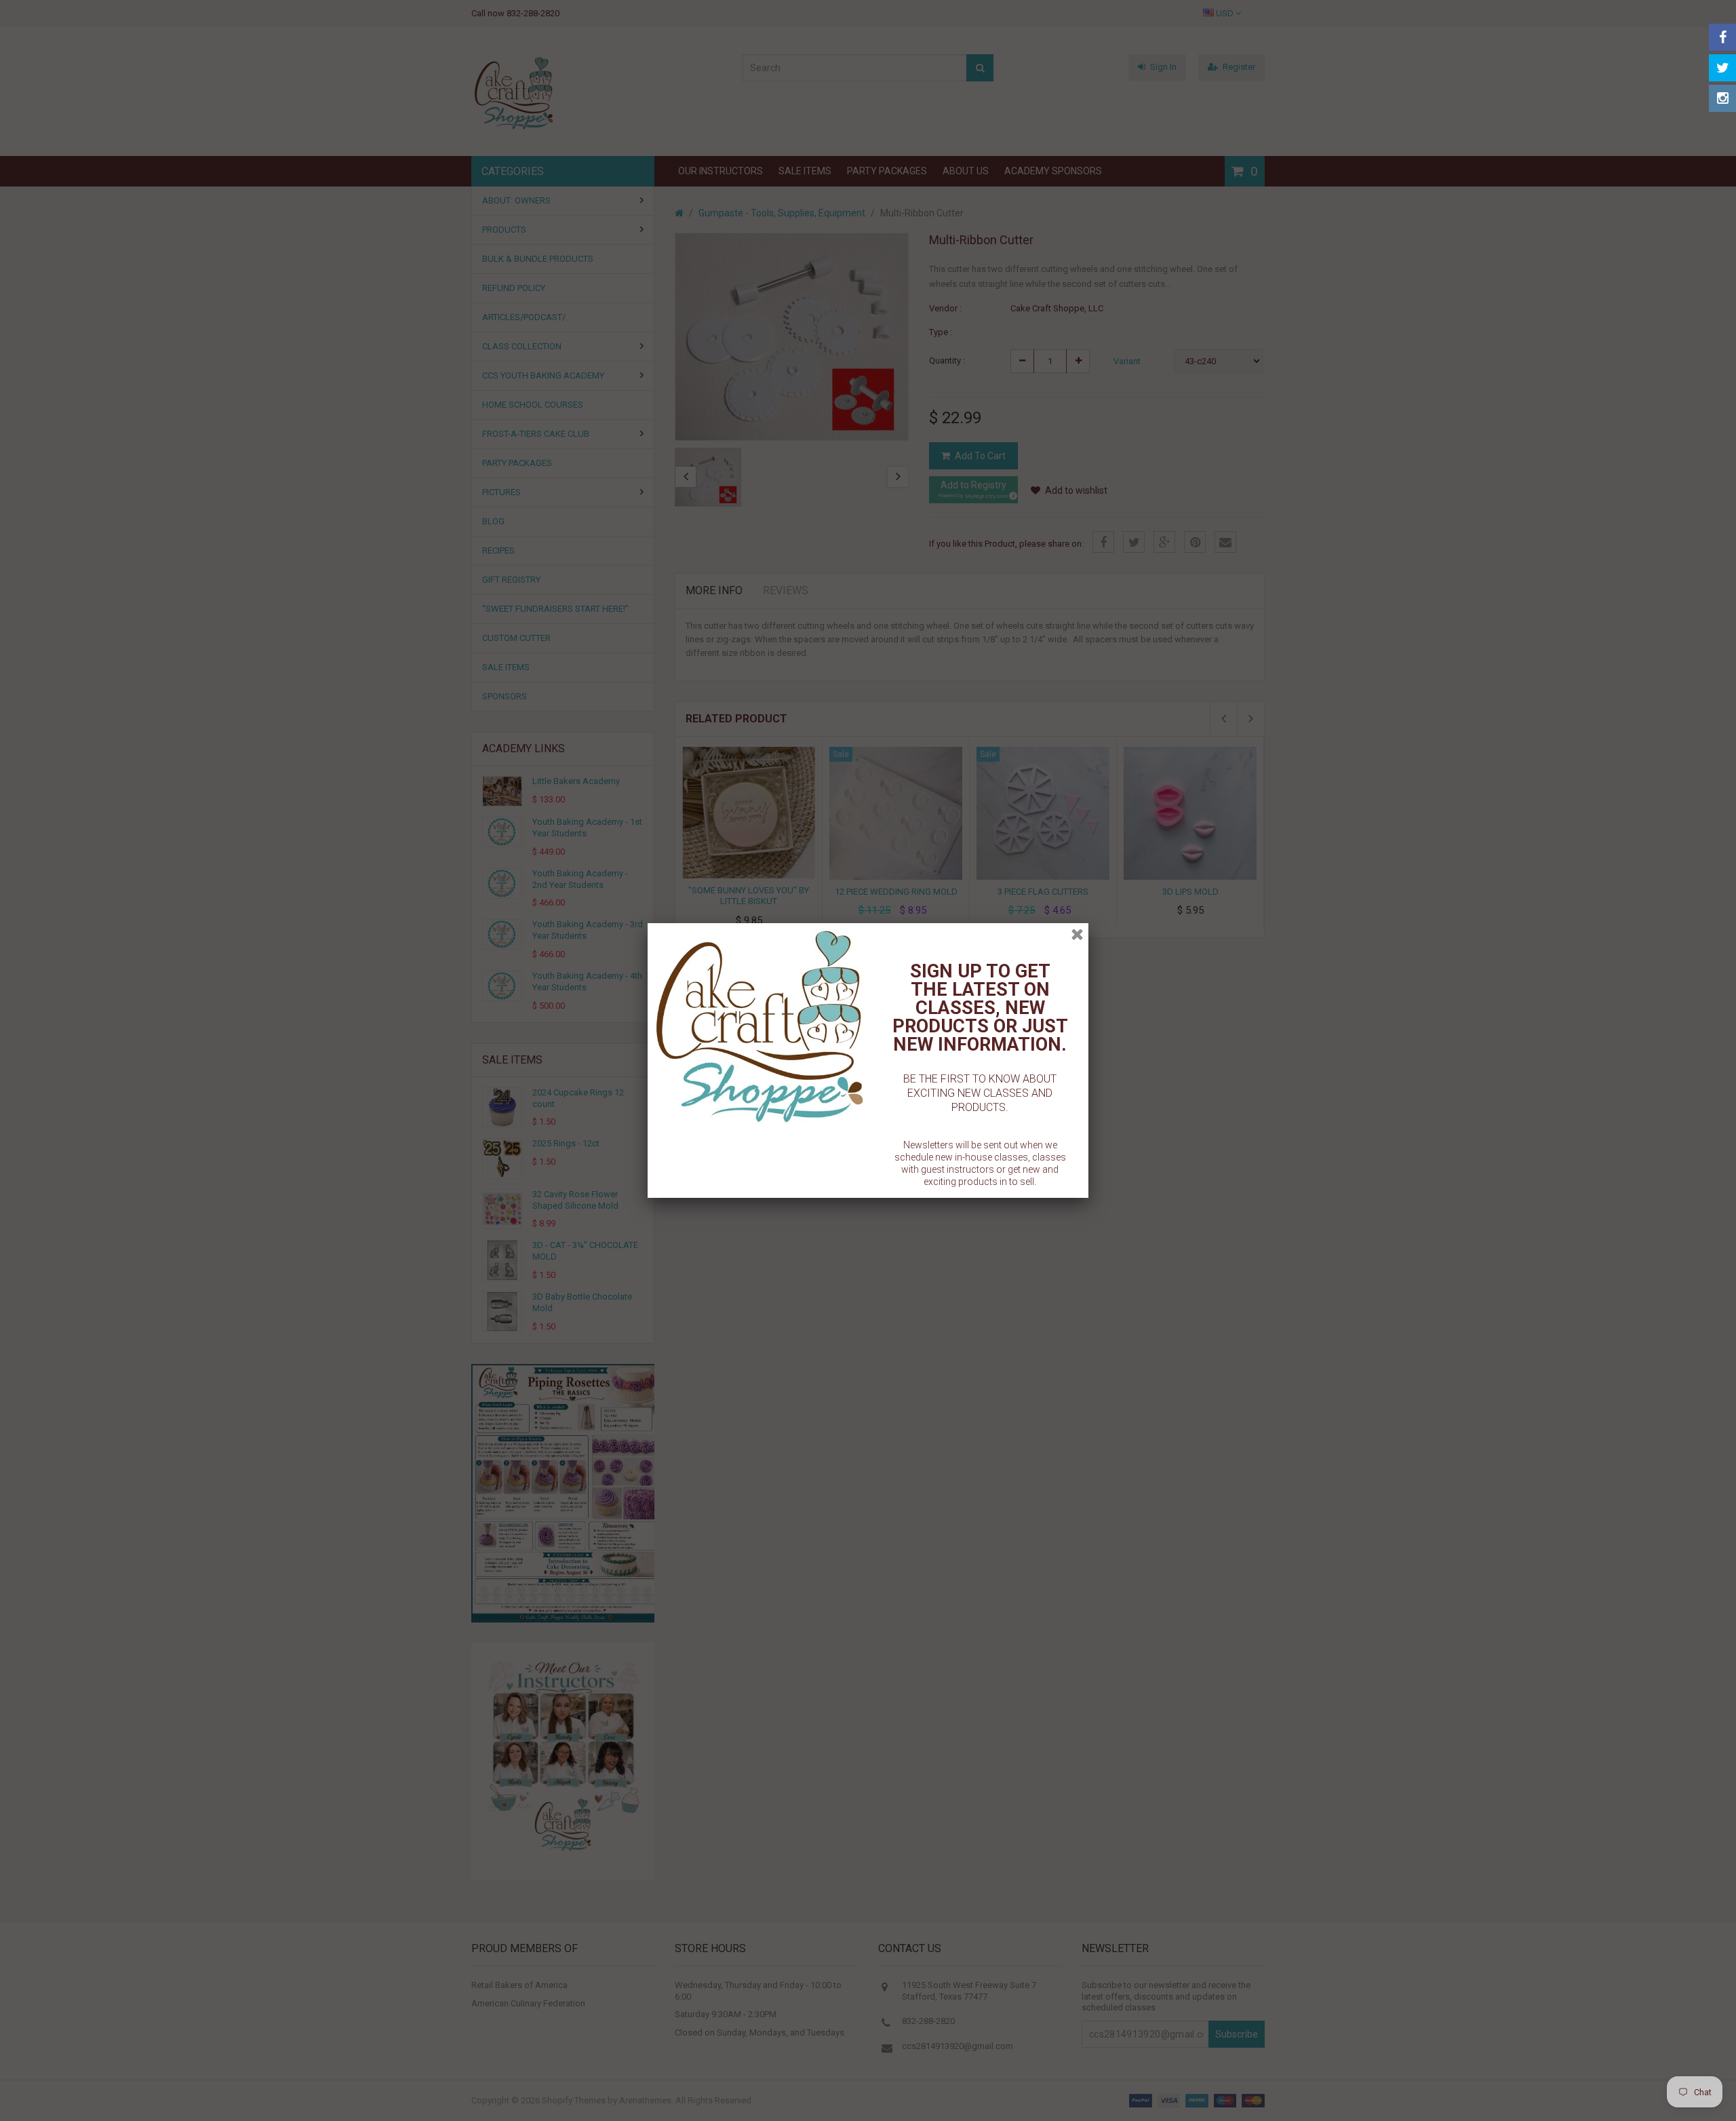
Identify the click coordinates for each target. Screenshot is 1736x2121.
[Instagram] (1722, 98)
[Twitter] (1722, 68)
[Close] (1077, 934)
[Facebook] (1722, 37)
